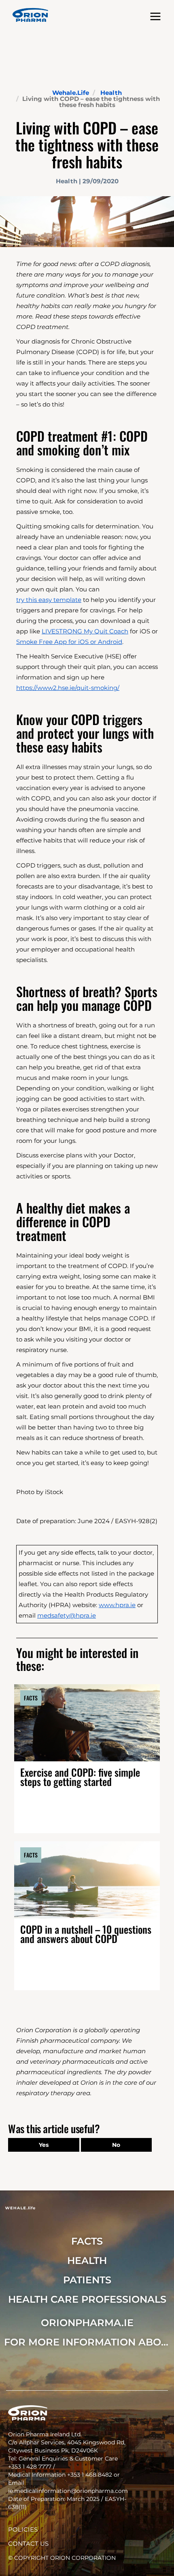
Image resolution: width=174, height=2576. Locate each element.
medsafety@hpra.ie (67, 1615)
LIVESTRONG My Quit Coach (85, 631)
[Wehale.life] (30, 15)
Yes (44, 2145)
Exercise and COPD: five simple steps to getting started (80, 1777)
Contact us (28, 2544)
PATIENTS (87, 2280)
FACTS (87, 2241)
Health (111, 93)
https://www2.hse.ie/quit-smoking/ (68, 688)
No (116, 2145)
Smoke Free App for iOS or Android (69, 642)
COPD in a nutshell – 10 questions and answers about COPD (86, 1934)
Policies (23, 2529)
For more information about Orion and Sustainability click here (87, 2342)
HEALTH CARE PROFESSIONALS (87, 2299)
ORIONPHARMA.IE (87, 2323)
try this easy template (49, 600)
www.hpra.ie (117, 1605)
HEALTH (87, 2261)
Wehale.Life (71, 93)
